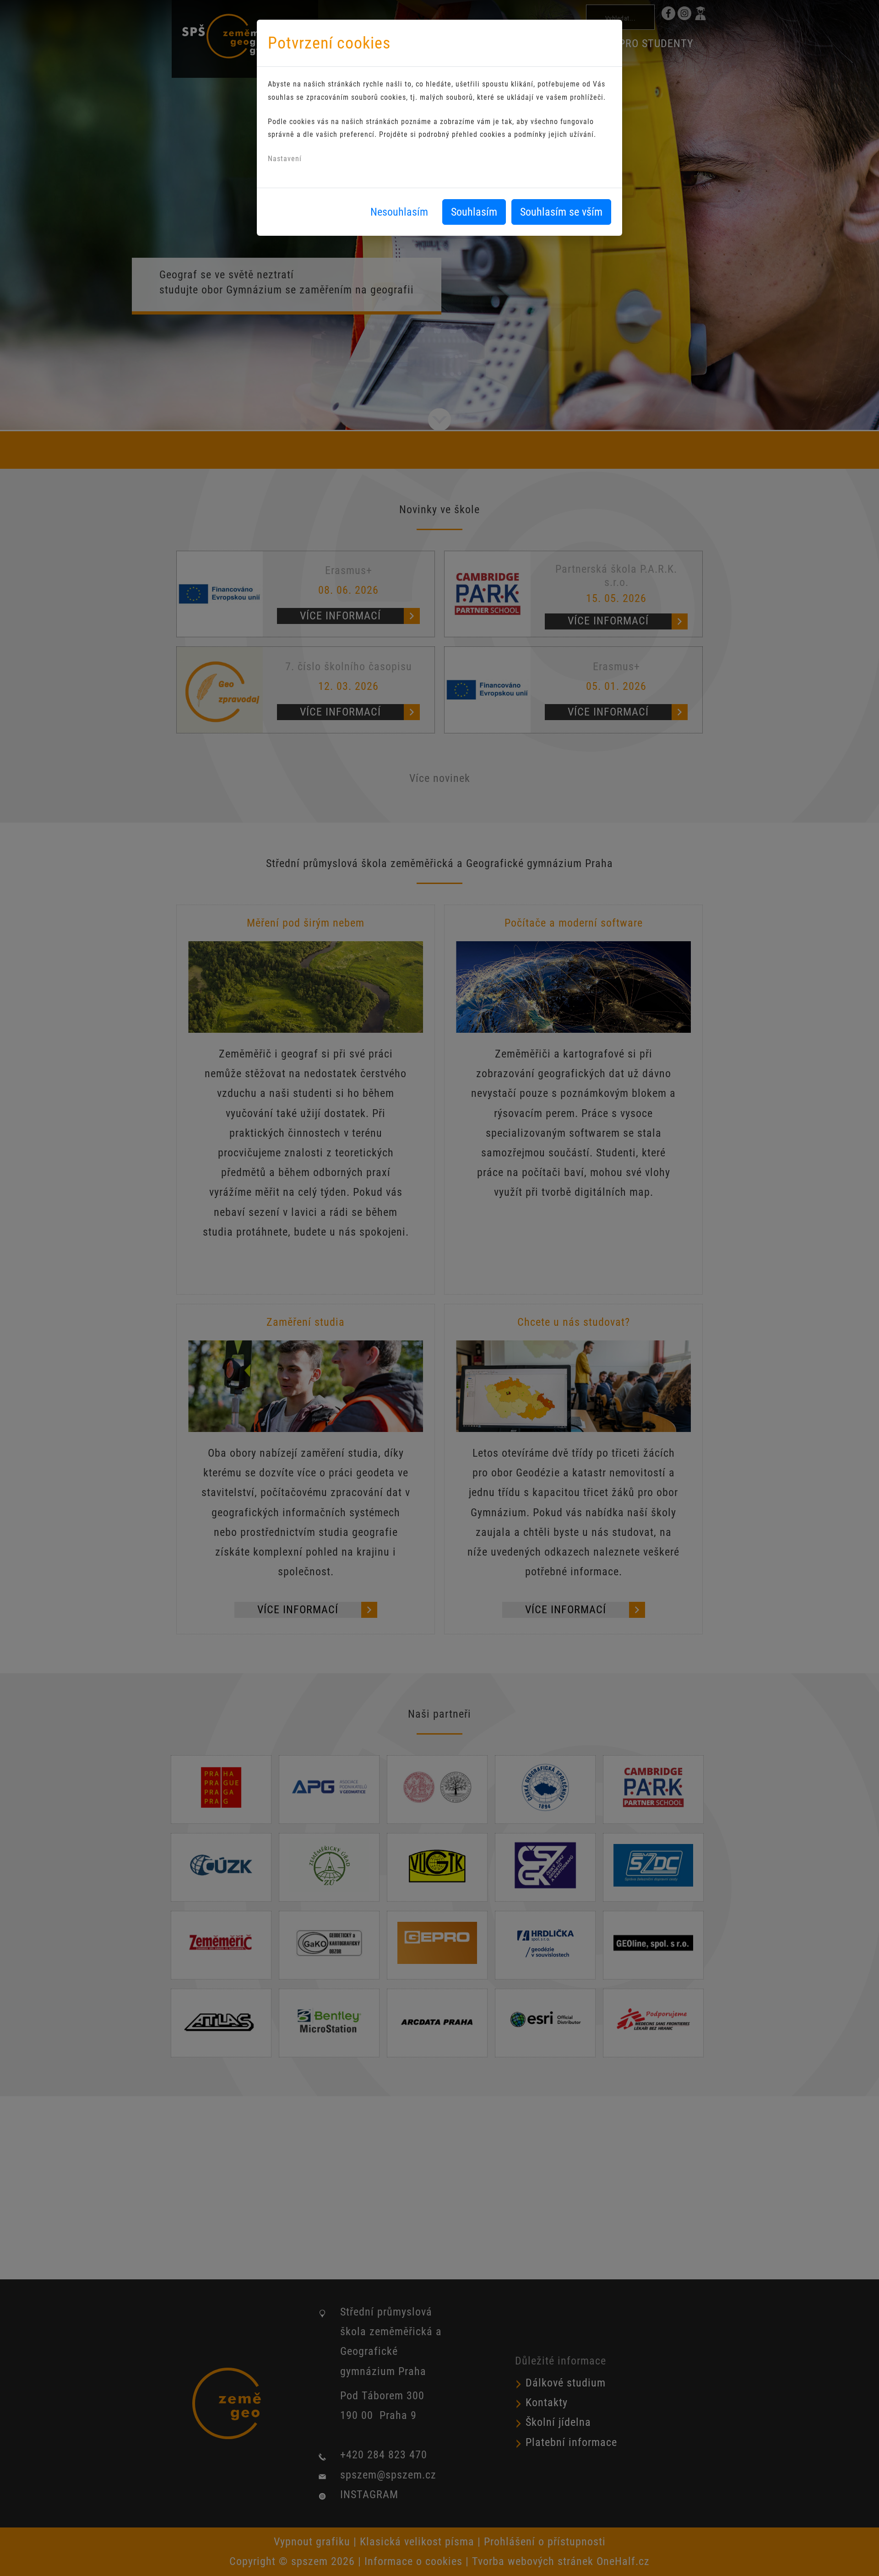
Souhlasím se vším (561, 212)
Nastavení (285, 159)
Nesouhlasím (399, 212)
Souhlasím (474, 212)
